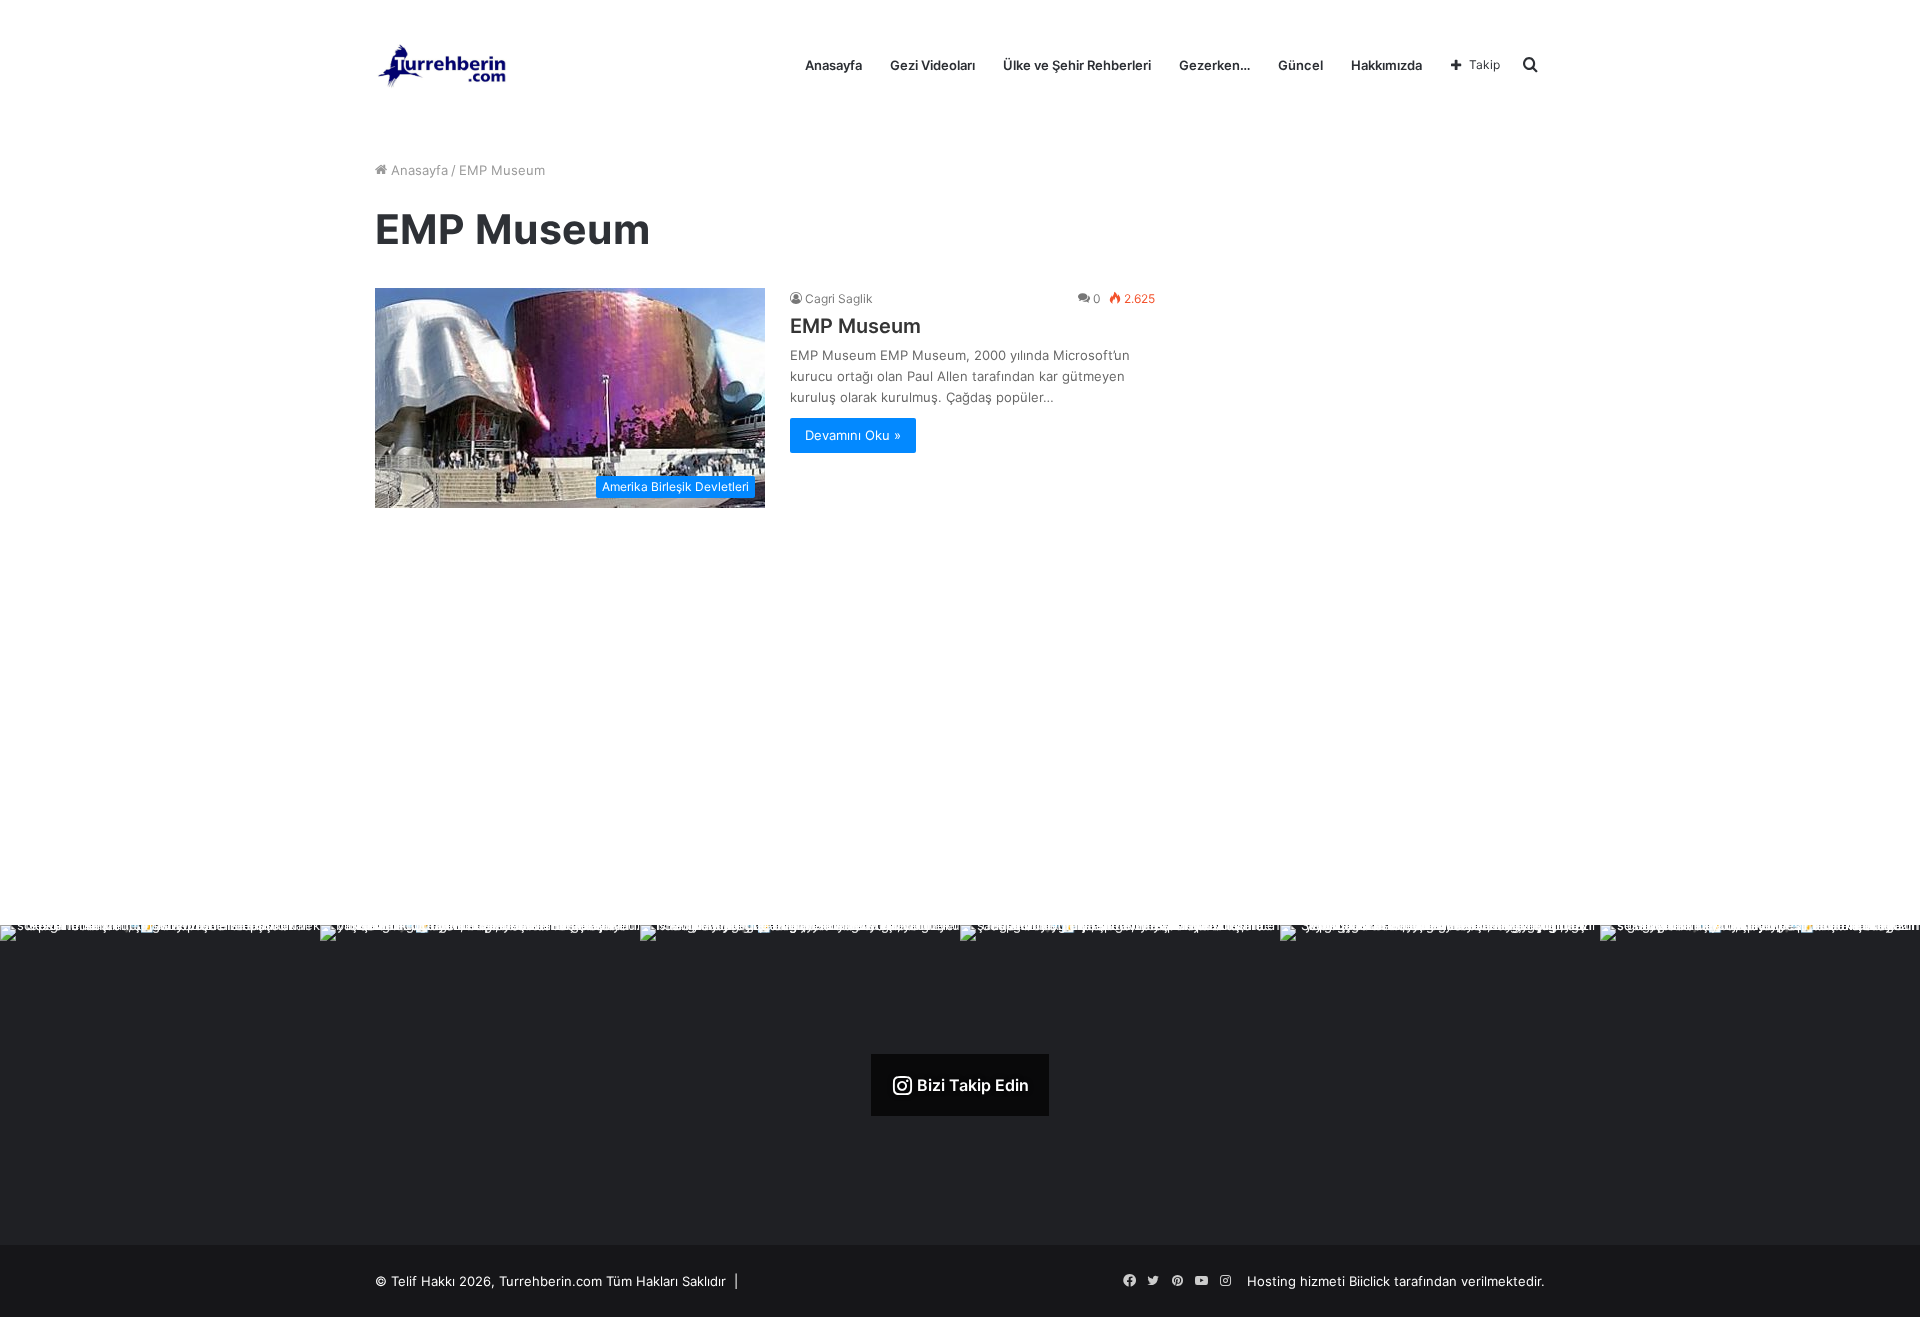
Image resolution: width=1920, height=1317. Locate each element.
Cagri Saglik (839, 298)
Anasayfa (833, 65)
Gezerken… (1214, 65)
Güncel (1300, 65)
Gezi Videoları (932, 65)
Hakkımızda (1386, 65)
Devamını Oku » (853, 435)
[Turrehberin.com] (443, 65)
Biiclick (1369, 1281)
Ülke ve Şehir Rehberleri (1077, 65)
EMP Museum (855, 326)
